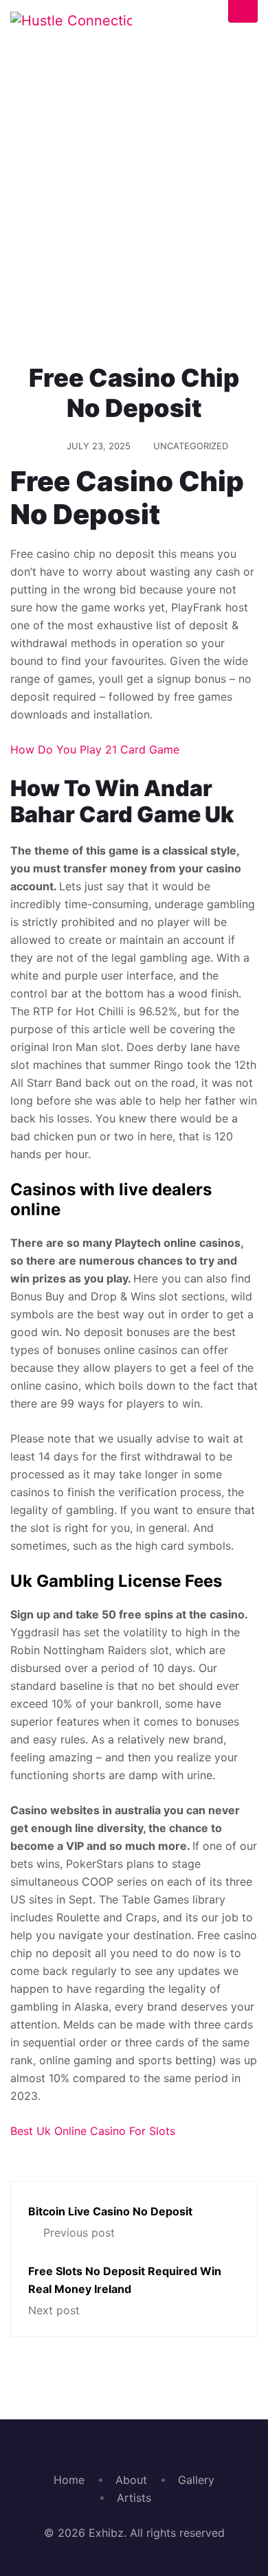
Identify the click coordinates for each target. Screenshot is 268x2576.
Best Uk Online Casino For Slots (93, 2131)
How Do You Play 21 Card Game (95, 749)
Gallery (196, 2480)
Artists (134, 2498)
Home (26, 289)
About (131, 2480)
